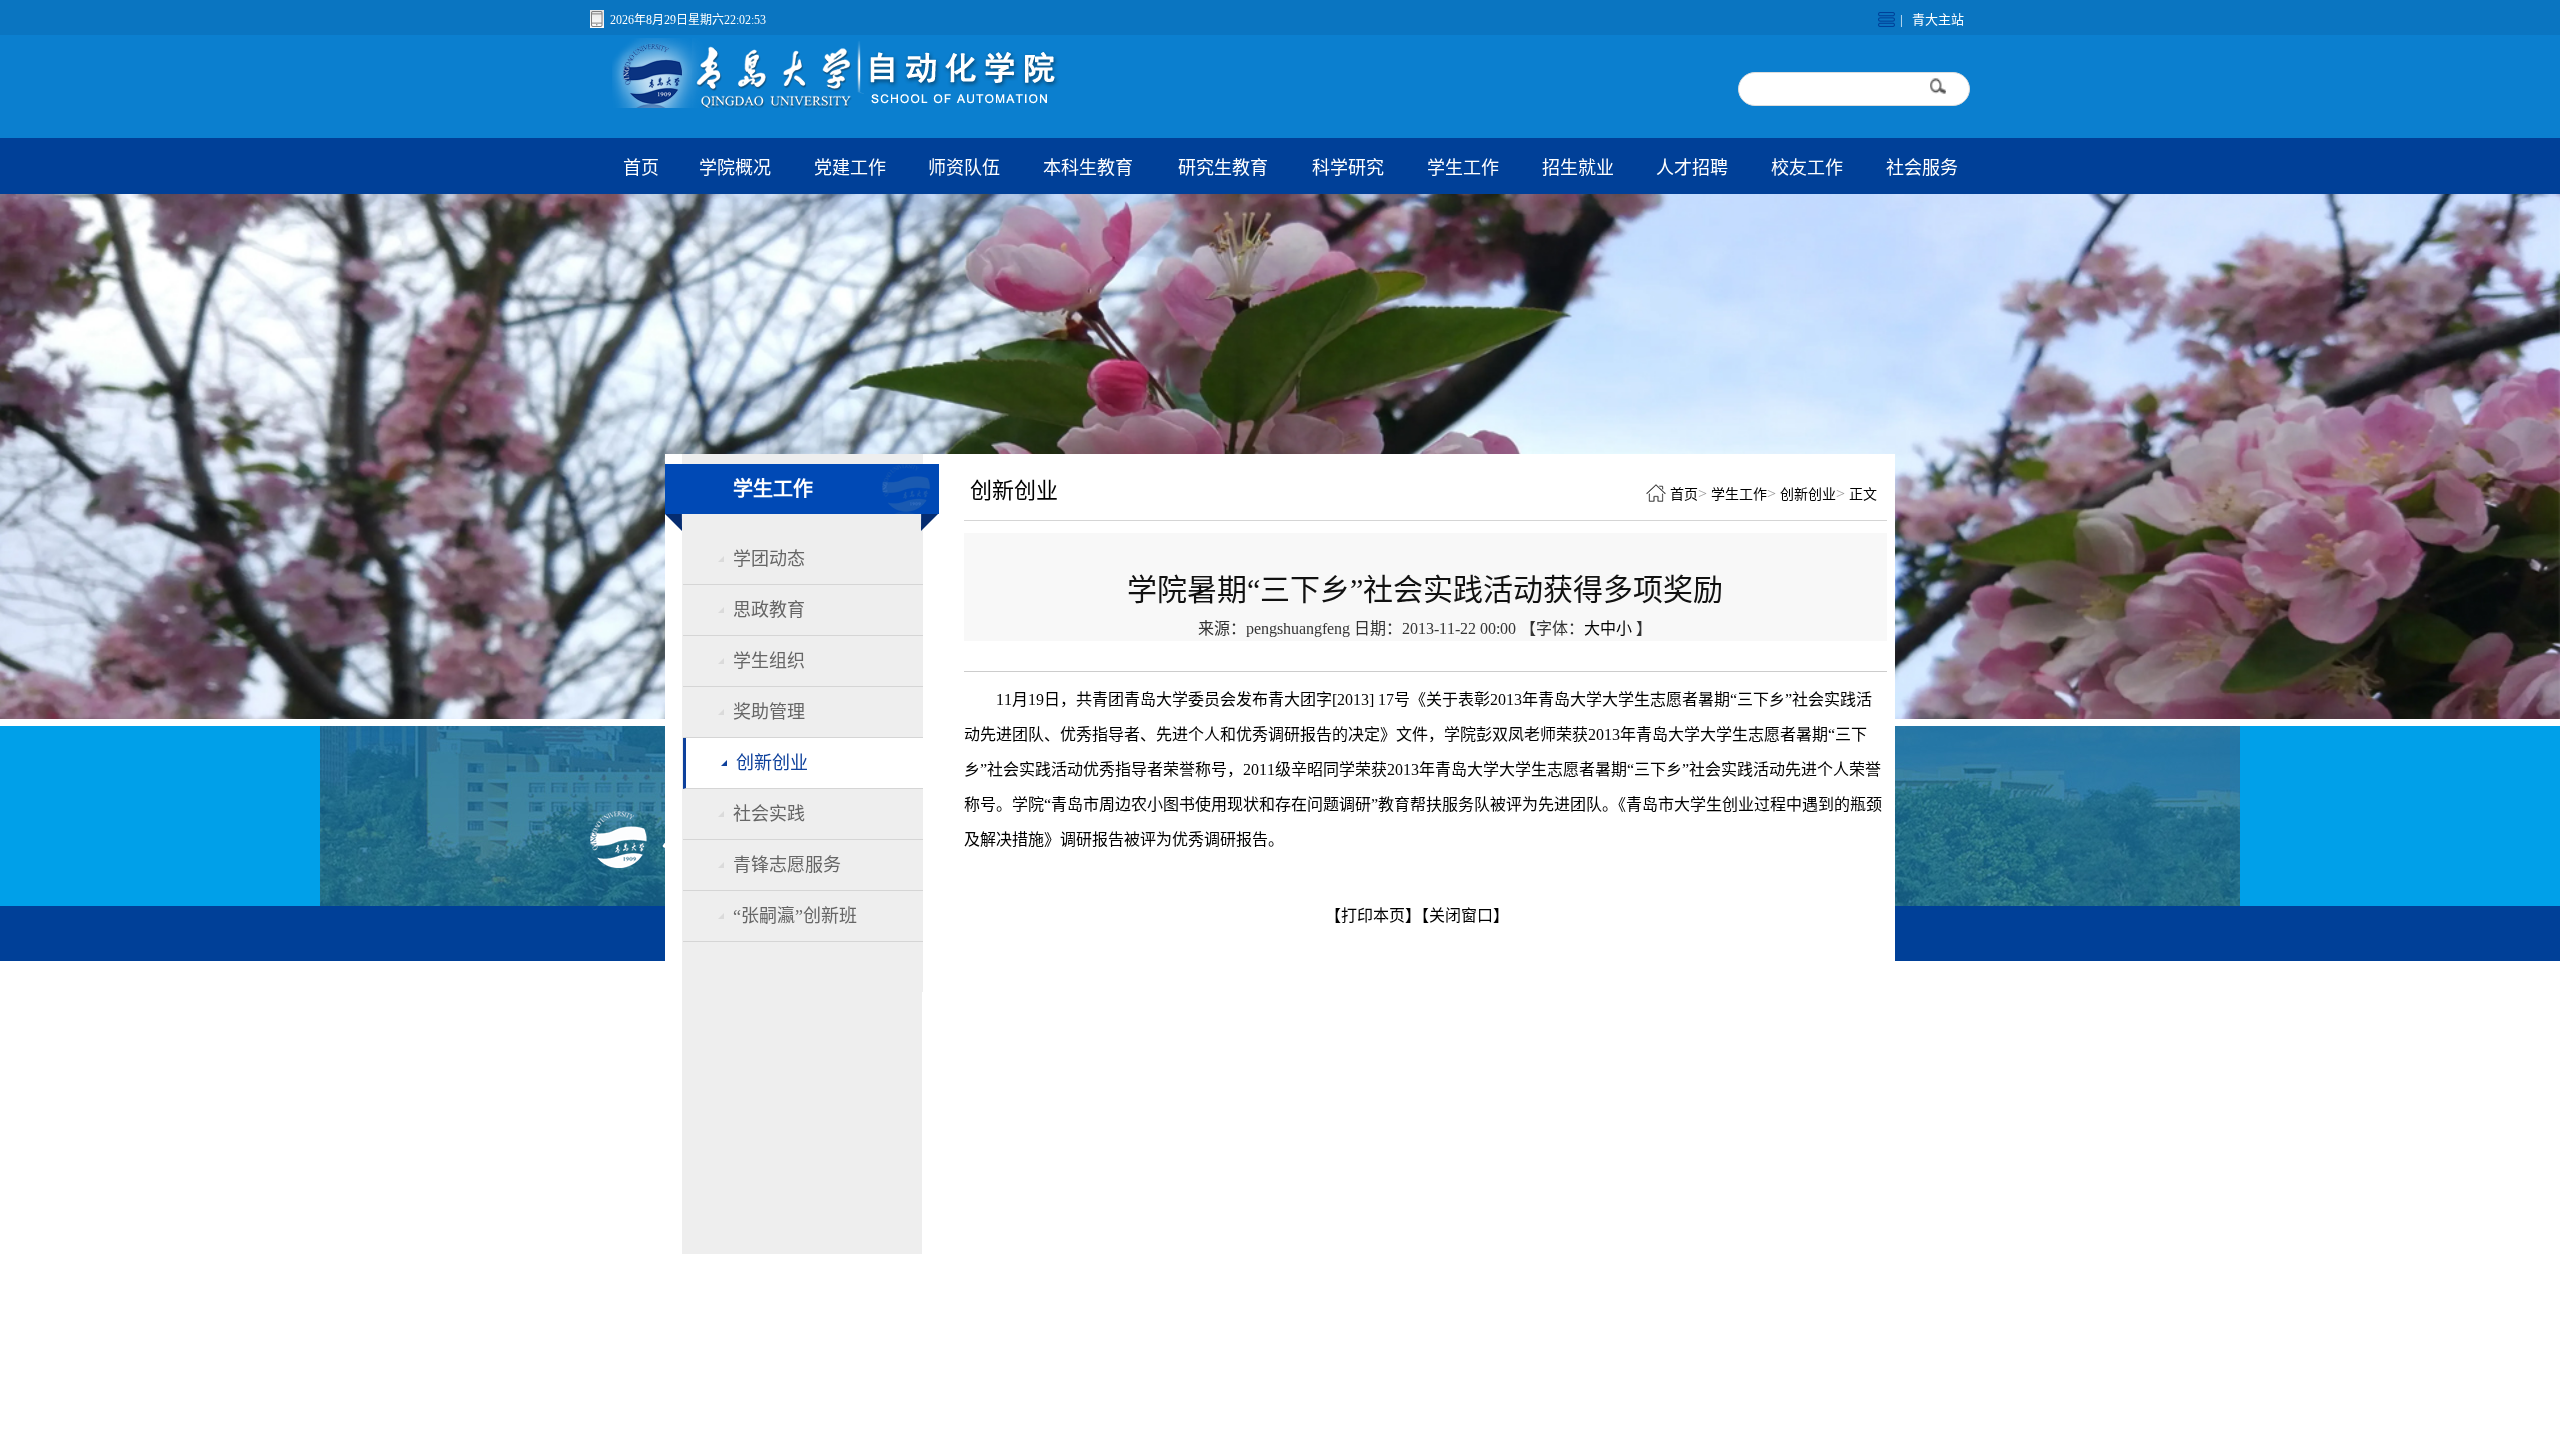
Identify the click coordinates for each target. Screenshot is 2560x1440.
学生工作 (1463, 168)
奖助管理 (769, 712)
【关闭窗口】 (1465, 915)
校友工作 (1807, 168)
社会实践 (769, 814)
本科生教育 (1088, 168)
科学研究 (1348, 168)
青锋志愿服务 (787, 865)
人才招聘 (1692, 168)
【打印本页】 (1373, 915)
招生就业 (1578, 168)
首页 (641, 168)
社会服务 (1922, 168)
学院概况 (735, 168)
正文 (1863, 494)
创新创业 (772, 763)
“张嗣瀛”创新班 (795, 916)
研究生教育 (1223, 168)
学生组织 (769, 661)
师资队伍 (964, 168)
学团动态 (769, 559)
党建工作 (850, 168)
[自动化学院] (873, 102)
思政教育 (769, 610)
